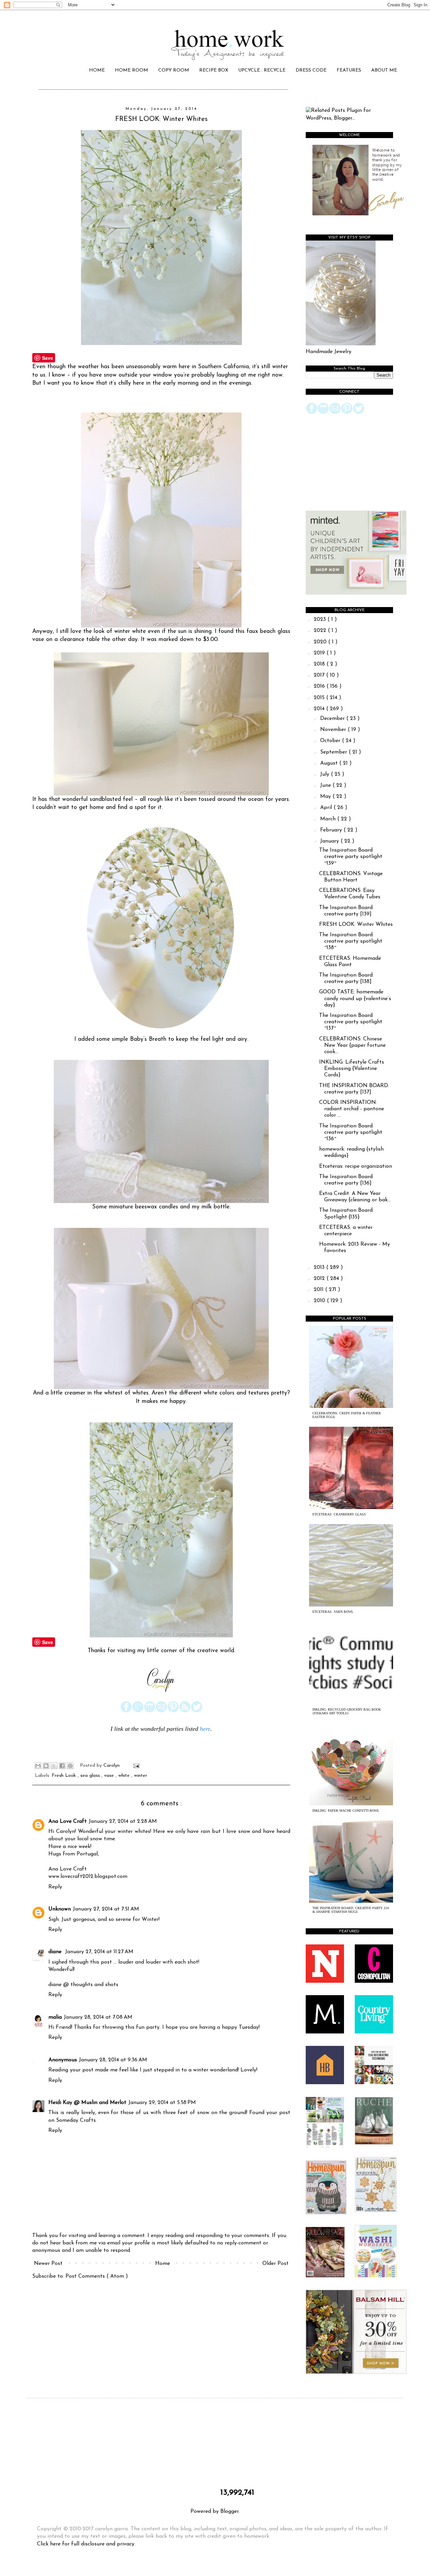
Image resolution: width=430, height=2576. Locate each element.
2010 (320, 1301)
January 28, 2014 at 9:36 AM (113, 2060)
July (326, 774)
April (327, 808)
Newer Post (48, 2264)
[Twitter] (197, 1711)
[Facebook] (126, 1711)
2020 (321, 642)
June (326, 785)
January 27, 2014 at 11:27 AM (99, 1952)
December (333, 719)
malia (55, 2017)
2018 (320, 664)
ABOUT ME (384, 70)
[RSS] (185, 1711)
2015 (320, 698)
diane (56, 1952)
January (330, 841)
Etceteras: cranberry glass (339, 1514)
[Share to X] (54, 1766)
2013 (320, 1268)
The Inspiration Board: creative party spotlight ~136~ (351, 1132)
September (334, 752)
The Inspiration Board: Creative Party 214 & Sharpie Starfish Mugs (351, 1910)
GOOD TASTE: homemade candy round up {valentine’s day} (355, 998)
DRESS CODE (311, 70)
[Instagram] (150, 1711)
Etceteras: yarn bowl (333, 1612)
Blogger (229, 2511)
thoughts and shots (94, 1985)
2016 (320, 686)
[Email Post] (135, 1766)
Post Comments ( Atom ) (97, 2276)
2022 (321, 631)
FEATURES (349, 70)
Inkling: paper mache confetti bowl (346, 1811)
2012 (320, 1279)
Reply (55, 1887)
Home (163, 2264)
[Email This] (38, 1766)
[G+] (138, 1711)
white (125, 1776)
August (330, 763)
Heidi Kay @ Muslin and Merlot (87, 2103)
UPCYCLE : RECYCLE (262, 70)
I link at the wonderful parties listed (155, 1729)
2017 (320, 675)
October (331, 741)
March (329, 819)
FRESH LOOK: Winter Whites (356, 925)
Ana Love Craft (68, 1821)
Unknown (60, 1909)
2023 (321, 619)
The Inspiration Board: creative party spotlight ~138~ (351, 941)
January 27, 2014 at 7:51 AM (106, 1909)
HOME (97, 70)
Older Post (275, 2264)
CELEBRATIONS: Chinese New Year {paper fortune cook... (352, 1045)
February (332, 830)
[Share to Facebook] (62, 1766)
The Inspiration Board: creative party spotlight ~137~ (351, 1022)
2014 (320, 709)
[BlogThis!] (46, 1766)
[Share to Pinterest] (70, 1766)
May (326, 797)
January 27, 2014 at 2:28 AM (123, 1821)
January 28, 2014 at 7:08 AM (98, 2017)
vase (110, 1776)
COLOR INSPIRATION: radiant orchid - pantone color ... (352, 1109)
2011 (319, 1290)
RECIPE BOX (214, 70)
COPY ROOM (174, 70)
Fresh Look (65, 1776)
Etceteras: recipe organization (356, 1166)
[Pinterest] (173, 1711)
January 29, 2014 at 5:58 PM (162, 2103)
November (334, 730)
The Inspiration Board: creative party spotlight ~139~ (351, 857)
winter (141, 1776)
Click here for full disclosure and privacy (86, 2544)
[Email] (161, 1711)
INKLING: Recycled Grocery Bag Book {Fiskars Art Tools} (347, 1711)
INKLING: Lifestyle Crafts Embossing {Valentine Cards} (352, 1069)
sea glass (91, 1776)
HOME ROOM (132, 70)
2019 (320, 653)
